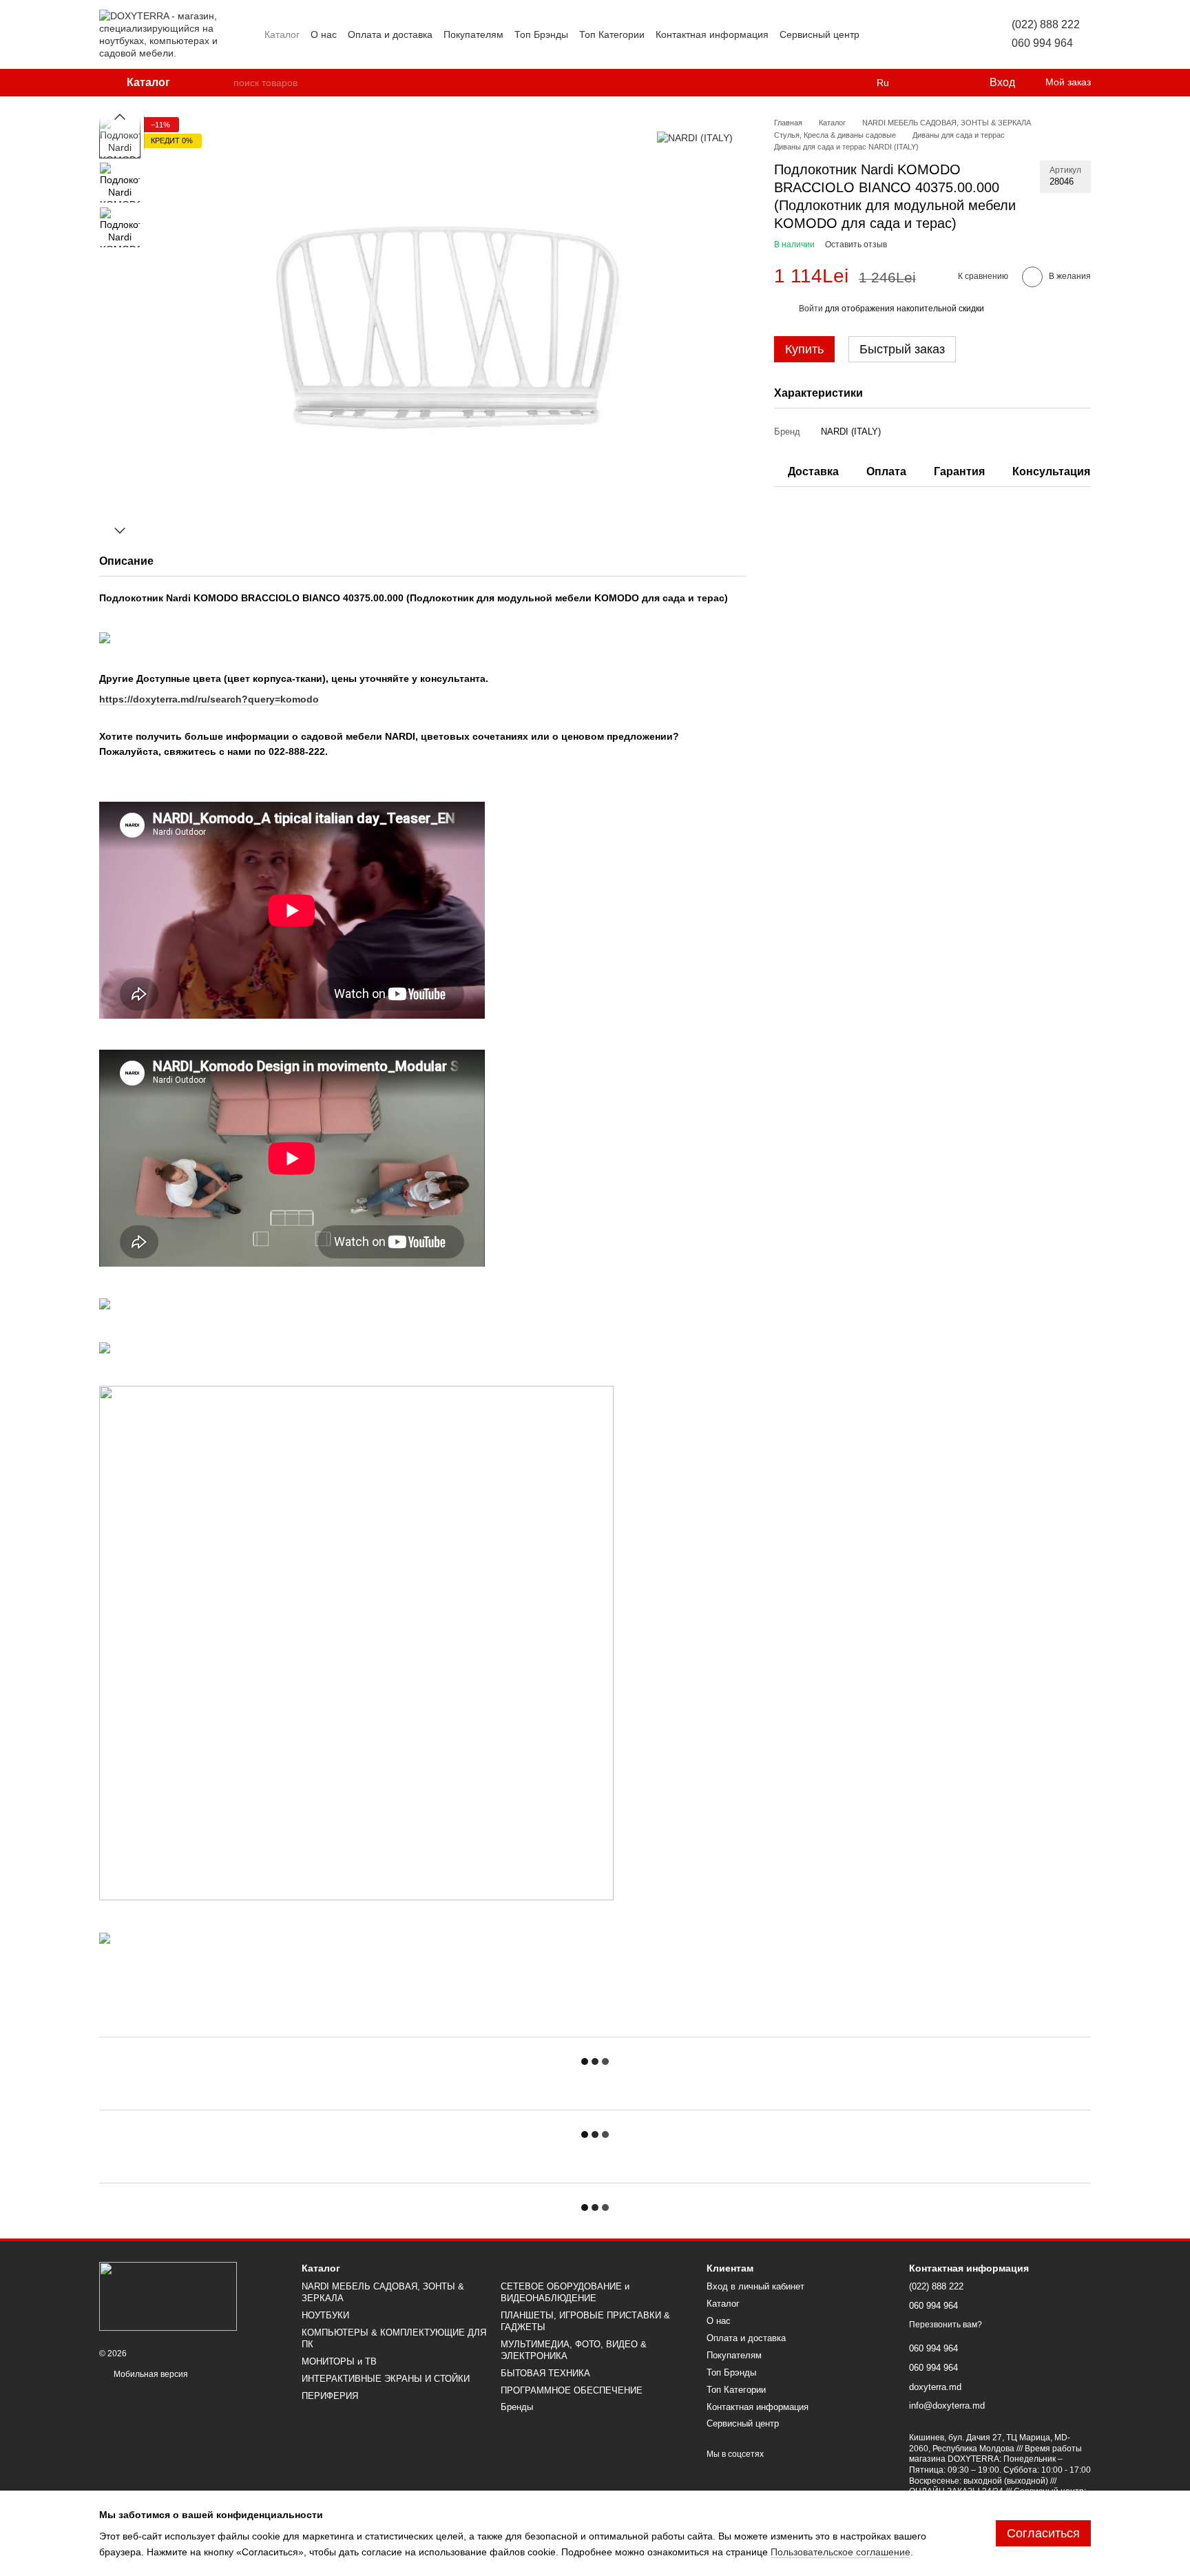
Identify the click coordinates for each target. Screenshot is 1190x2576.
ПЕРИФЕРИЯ (330, 2396)
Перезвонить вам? (946, 2325)
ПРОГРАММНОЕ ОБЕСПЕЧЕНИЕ (572, 2390)
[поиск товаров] (222, 83)
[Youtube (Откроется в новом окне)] (928, 34)
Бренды (517, 2407)
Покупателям (473, 34)
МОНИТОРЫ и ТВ (339, 2361)
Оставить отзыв (856, 245)
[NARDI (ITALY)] (695, 137)
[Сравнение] (922, 83)
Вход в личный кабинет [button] (755, 2286)
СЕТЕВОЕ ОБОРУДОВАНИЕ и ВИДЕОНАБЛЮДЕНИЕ (565, 2292)
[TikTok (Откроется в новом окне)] (895, 34)
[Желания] (950, 83)
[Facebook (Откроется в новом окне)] (912, 34)
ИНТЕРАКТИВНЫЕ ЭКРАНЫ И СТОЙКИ (386, 2379)
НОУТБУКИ (325, 2315)
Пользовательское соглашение (841, 2552)
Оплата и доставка (390, 34)
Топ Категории (612, 34)
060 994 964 (1042, 43)
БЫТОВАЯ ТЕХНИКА (545, 2373)
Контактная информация (712, 34)
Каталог (282, 34)
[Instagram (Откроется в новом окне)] (879, 34)
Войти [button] (811, 309)
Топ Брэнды (541, 34)
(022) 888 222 (1046, 24)
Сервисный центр (820, 34)
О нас (324, 34)
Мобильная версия (150, 2374)
